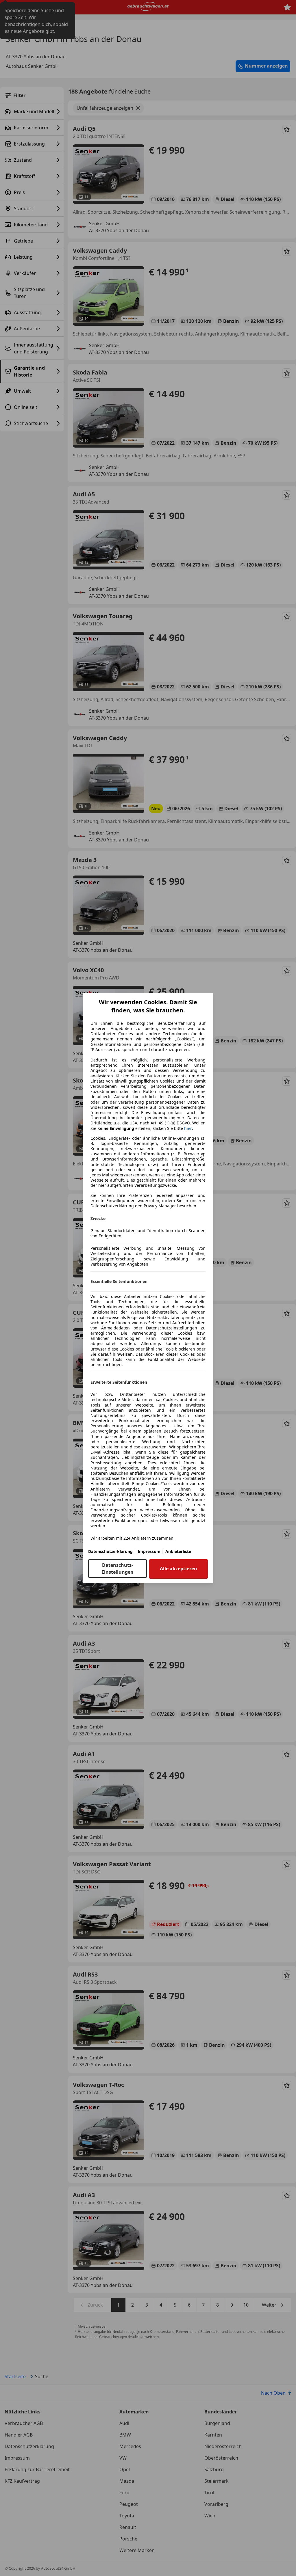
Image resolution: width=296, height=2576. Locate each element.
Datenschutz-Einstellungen (118, 1569)
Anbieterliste (178, 1551)
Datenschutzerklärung (110, 1551)
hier (188, 1128)
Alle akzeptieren (178, 1569)
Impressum (149, 1551)
